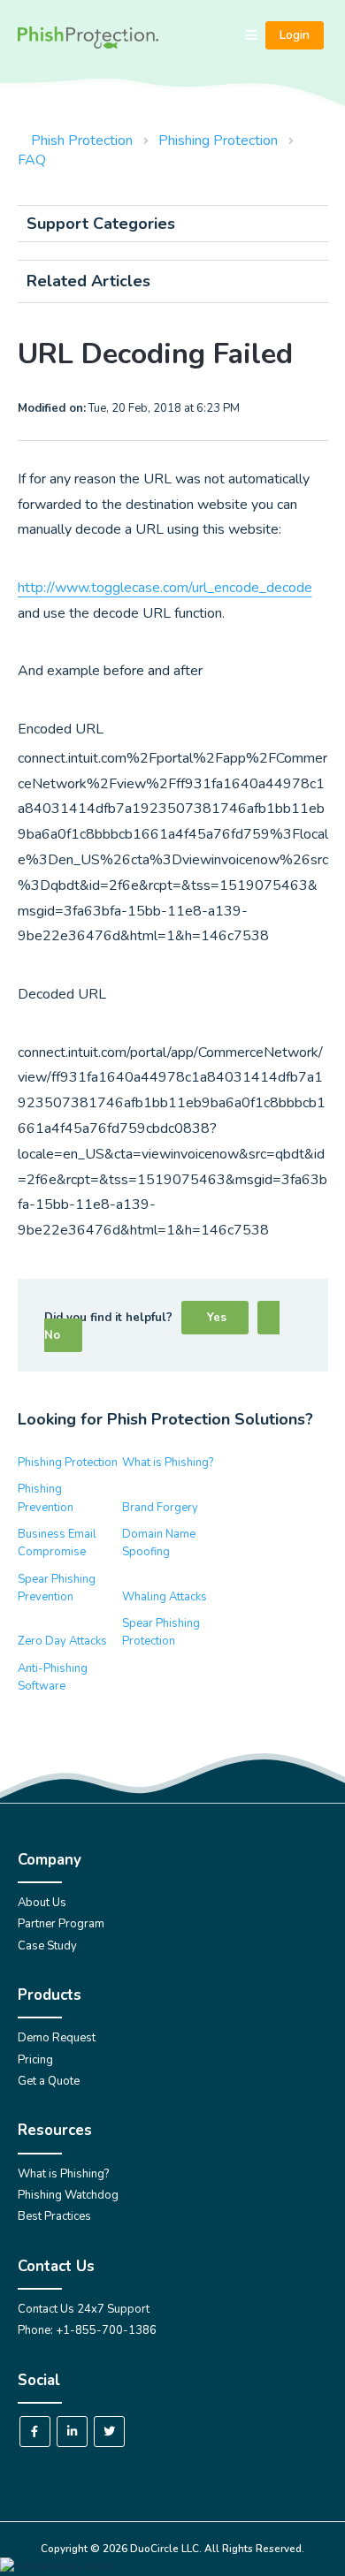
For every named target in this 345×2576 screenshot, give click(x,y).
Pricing (35, 2060)
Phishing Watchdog (68, 2195)
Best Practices (54, 2216)
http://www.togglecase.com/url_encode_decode (165, 588)
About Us (42, 1903)
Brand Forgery (160, 1508)
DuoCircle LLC (165, 2549)
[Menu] (251, 36)
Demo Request (57, 2038)
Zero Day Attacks (62, 1641)
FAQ (32, 160)
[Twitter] (109, 2432)
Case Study (47, 1946)
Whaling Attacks (165, 1597)
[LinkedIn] (72, 2432)
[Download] (140, 1309)
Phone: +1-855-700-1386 (87, 2330)
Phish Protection (82, 141)
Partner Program (61, 1924)
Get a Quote (49, 2081)
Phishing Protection (218, 141)
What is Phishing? (168, 1463)
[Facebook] (35, 2432)
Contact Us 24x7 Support (84, 2309)
